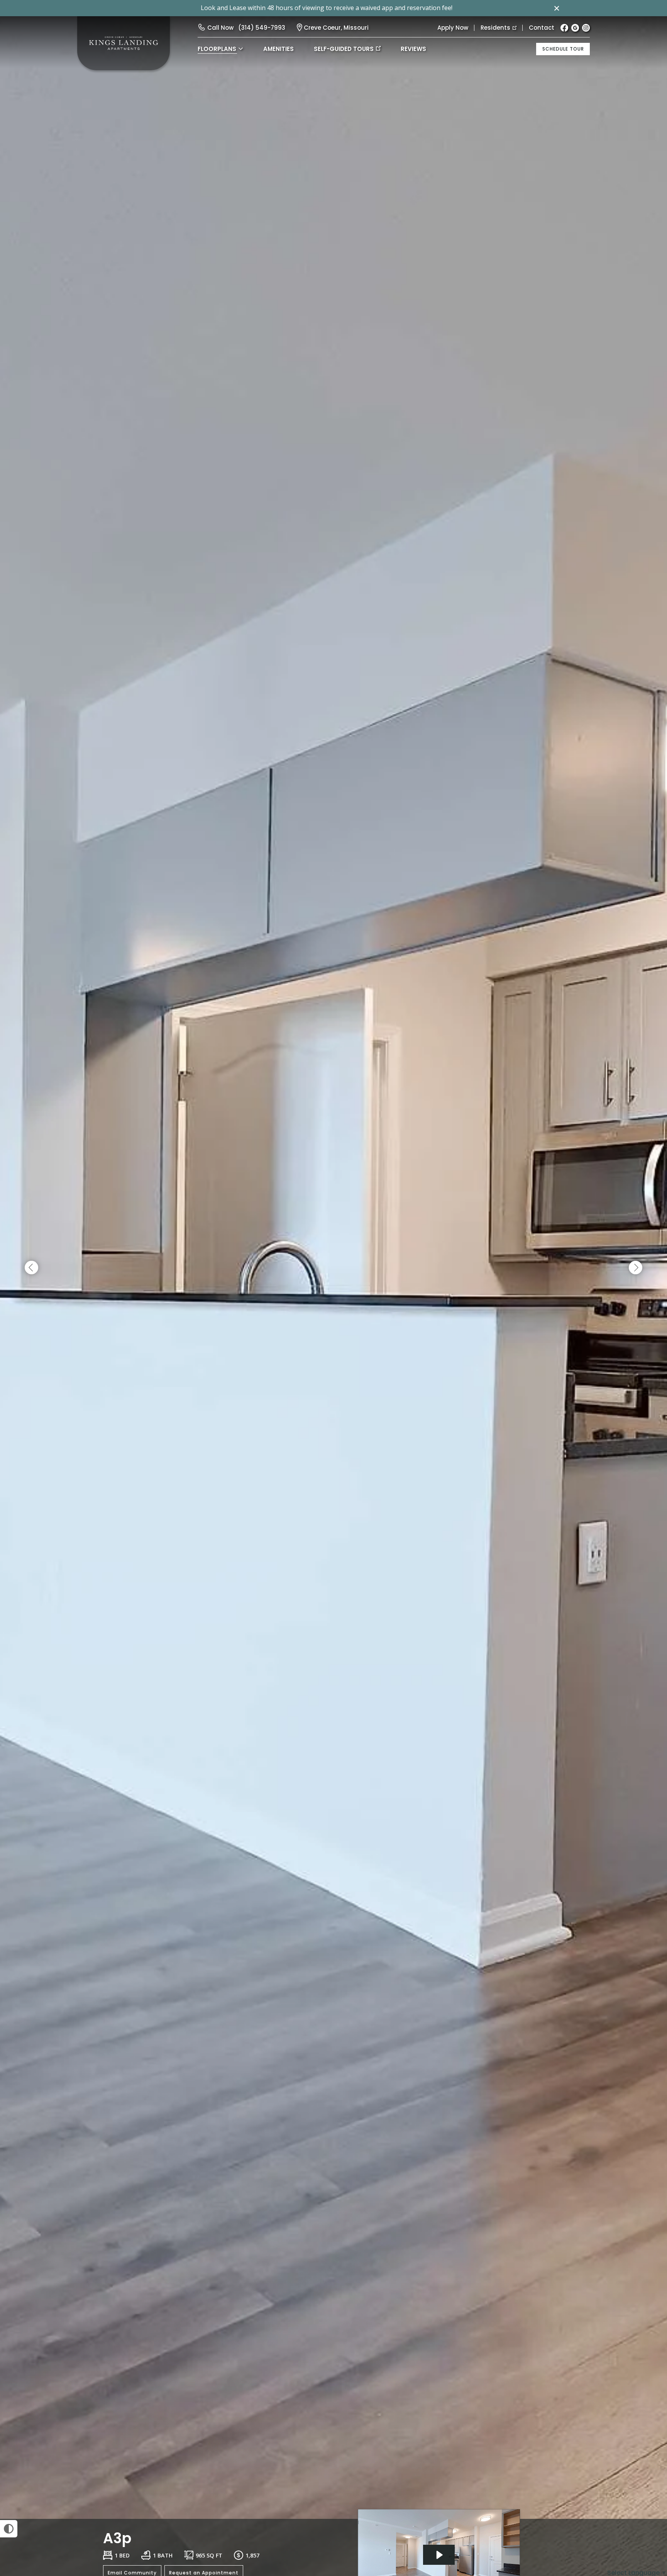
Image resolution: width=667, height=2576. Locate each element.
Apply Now (453, 28)
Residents (495, 28)
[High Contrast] (9, 2529)
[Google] (575, 28)
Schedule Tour (563, 49)
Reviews (413, 49)
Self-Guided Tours (344, 49)
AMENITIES (278, 49)
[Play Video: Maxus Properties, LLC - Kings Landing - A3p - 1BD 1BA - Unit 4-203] (439, 2555)
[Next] (636, 1268)
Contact (542, 28)
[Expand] (639, 2505)
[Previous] (31, 1268)
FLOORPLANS (217, 49)
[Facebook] (564, 28)
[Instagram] (586, 28)
